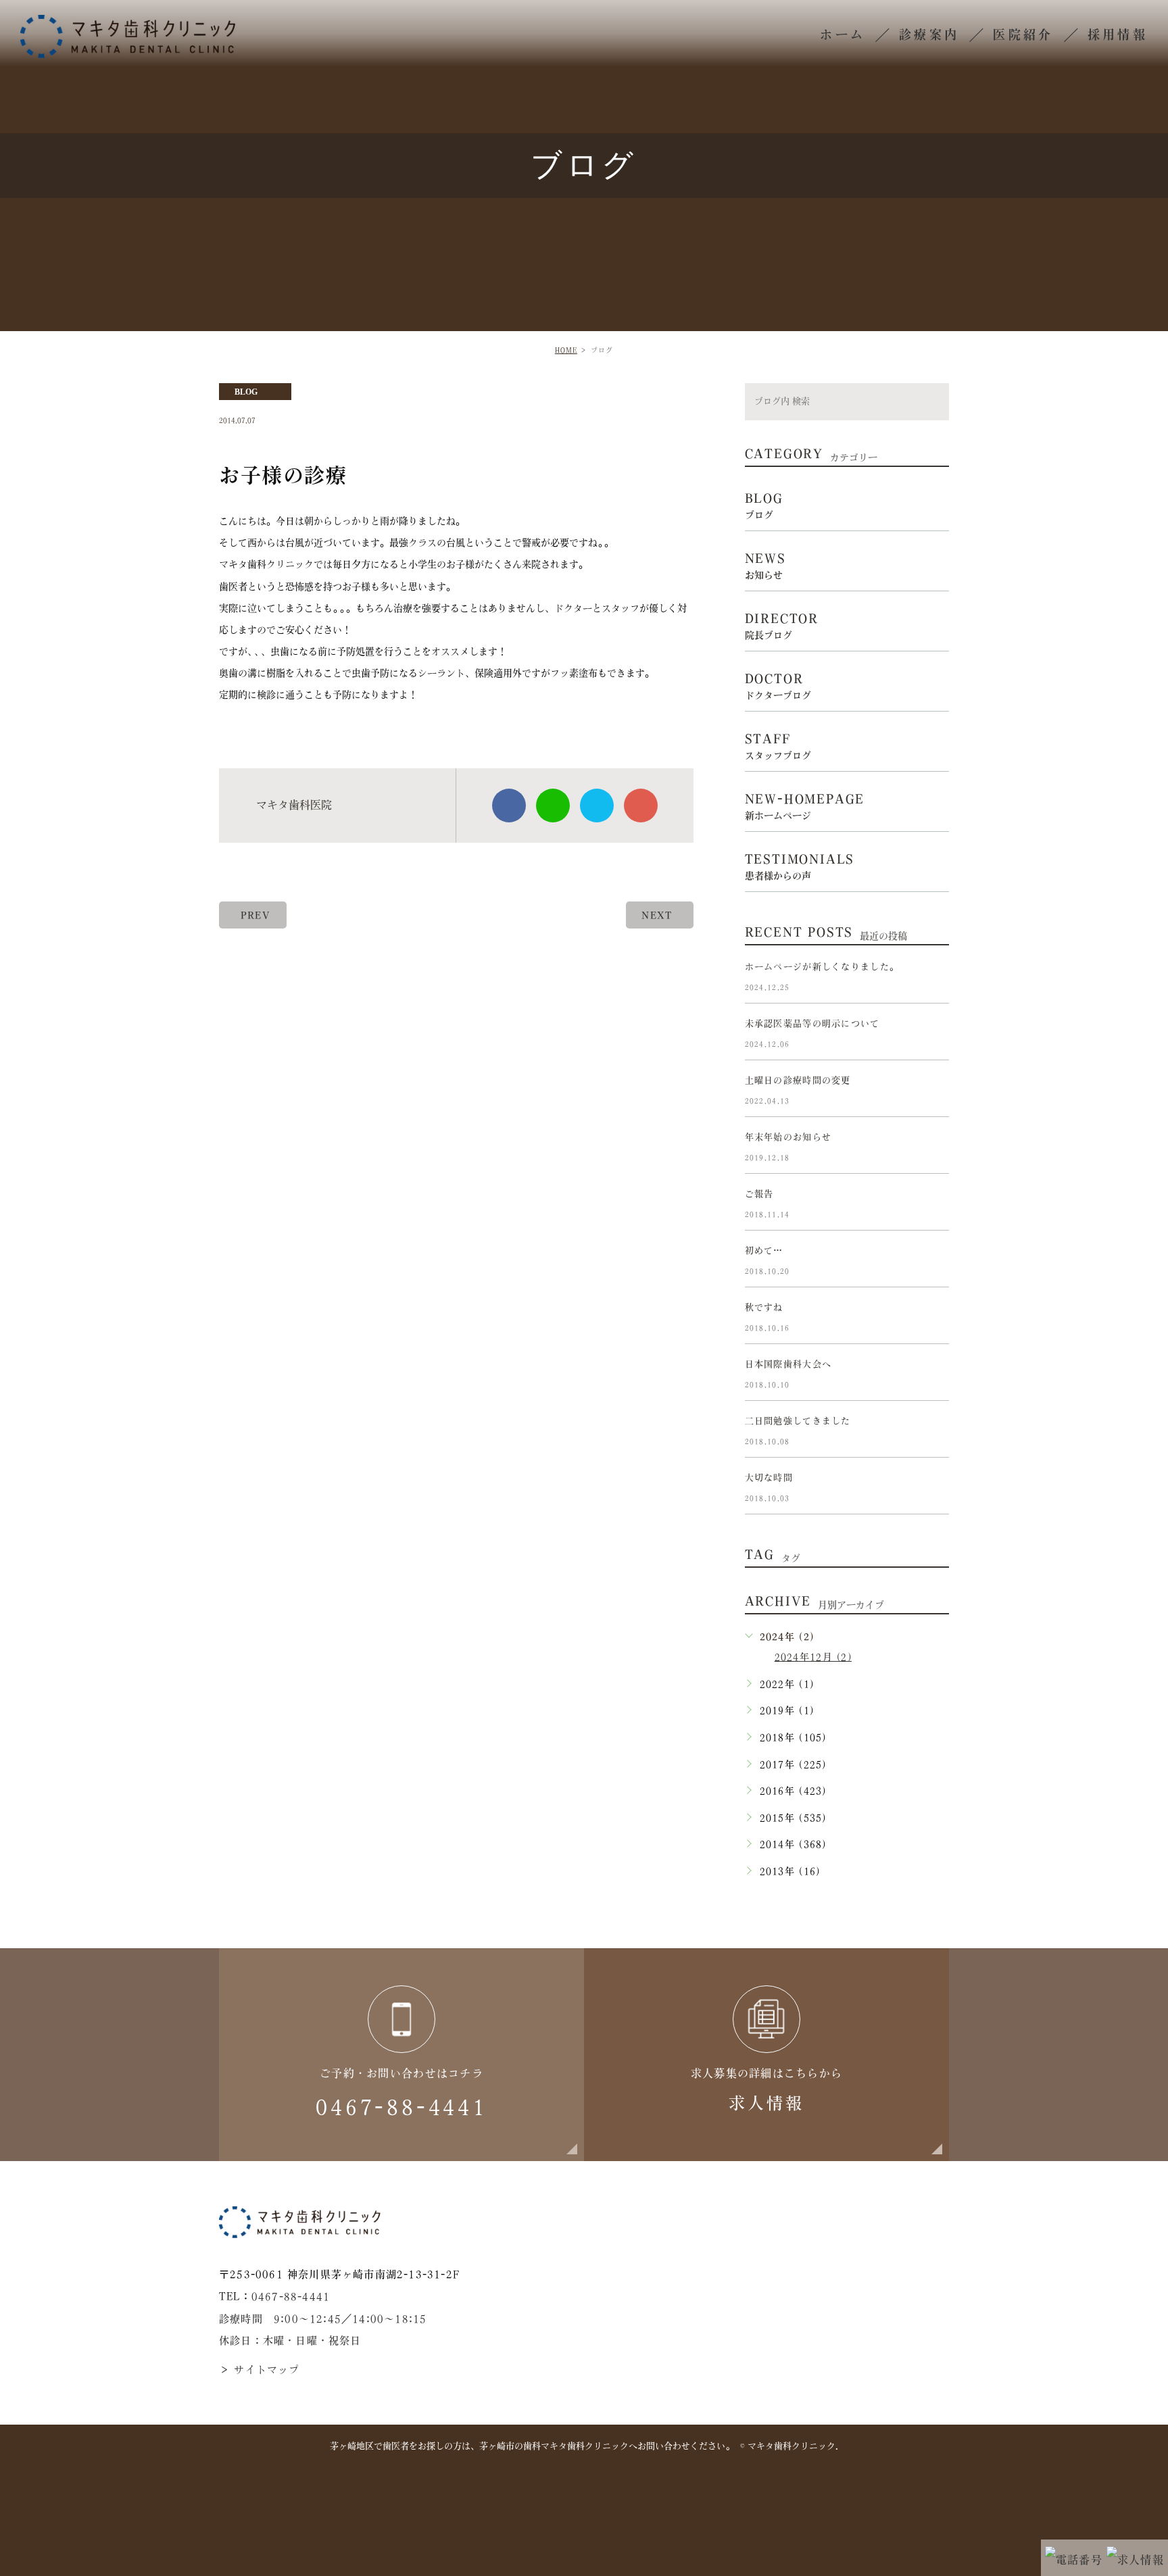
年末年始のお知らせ (788, 1137)
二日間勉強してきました (798, 1421)
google (641, 806)
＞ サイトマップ (260, 2370)
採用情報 (1118, 34)
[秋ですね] (933, 1318)
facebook (509, 806)
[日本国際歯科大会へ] (933, 1375)
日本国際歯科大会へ (788, 1364)
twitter (597, 806)
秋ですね (764, 1307)
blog (246, 392)
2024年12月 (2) (813, 1657)
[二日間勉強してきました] (933, 1432)
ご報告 (759, 1194)
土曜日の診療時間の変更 (798, 1080)
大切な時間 (769, 1478)
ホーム (843, 34)
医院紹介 (1023, 34)
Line (553, 806)
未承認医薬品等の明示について (812, 1023)
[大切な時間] (933, 1489)
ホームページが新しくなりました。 (822, 967)
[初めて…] (933, 1262)
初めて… (764, 1250)
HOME (566, 350)
